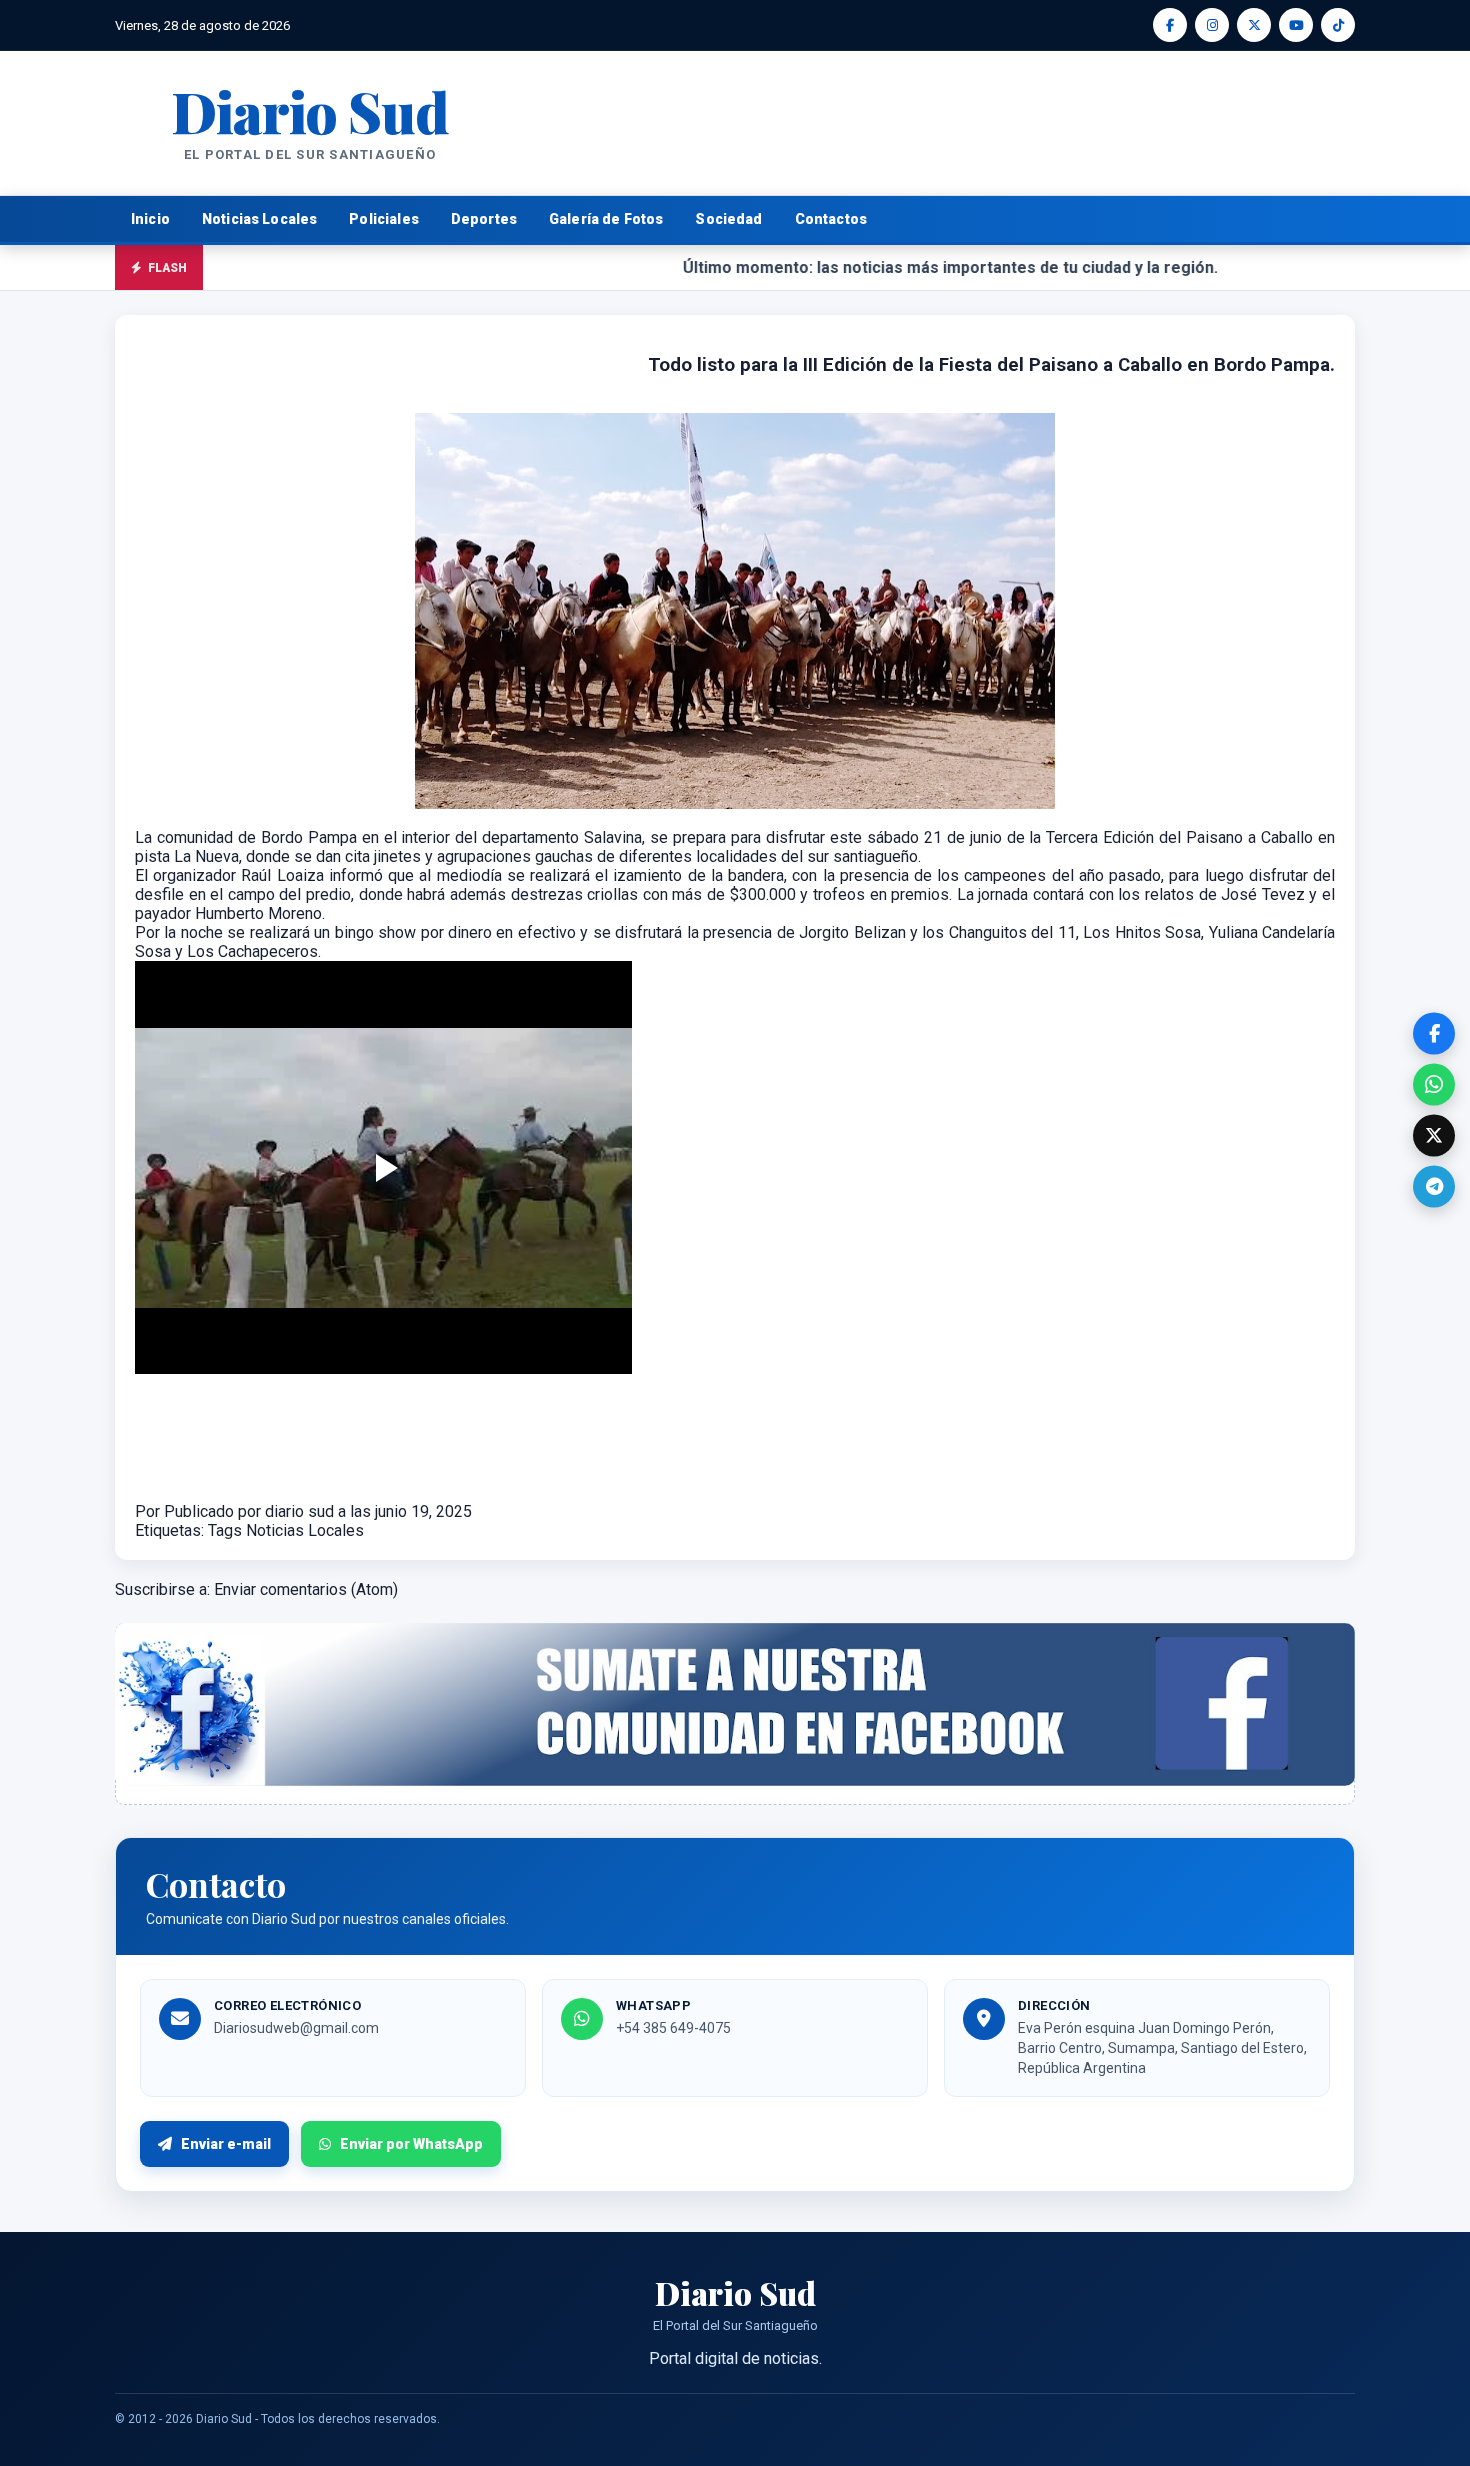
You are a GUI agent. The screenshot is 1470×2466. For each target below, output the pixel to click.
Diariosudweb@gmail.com (296, 2028)
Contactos (831, 219)
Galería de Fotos (606, 219)
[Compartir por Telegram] (1434, 1186)
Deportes (484, 219)
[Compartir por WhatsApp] (1434, 1084)
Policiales (384, 219)
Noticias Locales (259, 219)
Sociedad (728, 219)
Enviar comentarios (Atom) (306, 1589)
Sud (309, 110)
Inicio (150, 219)
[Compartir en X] (1434, 1135)
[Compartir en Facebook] (1434, 1033)
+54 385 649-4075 (673, 2028)
